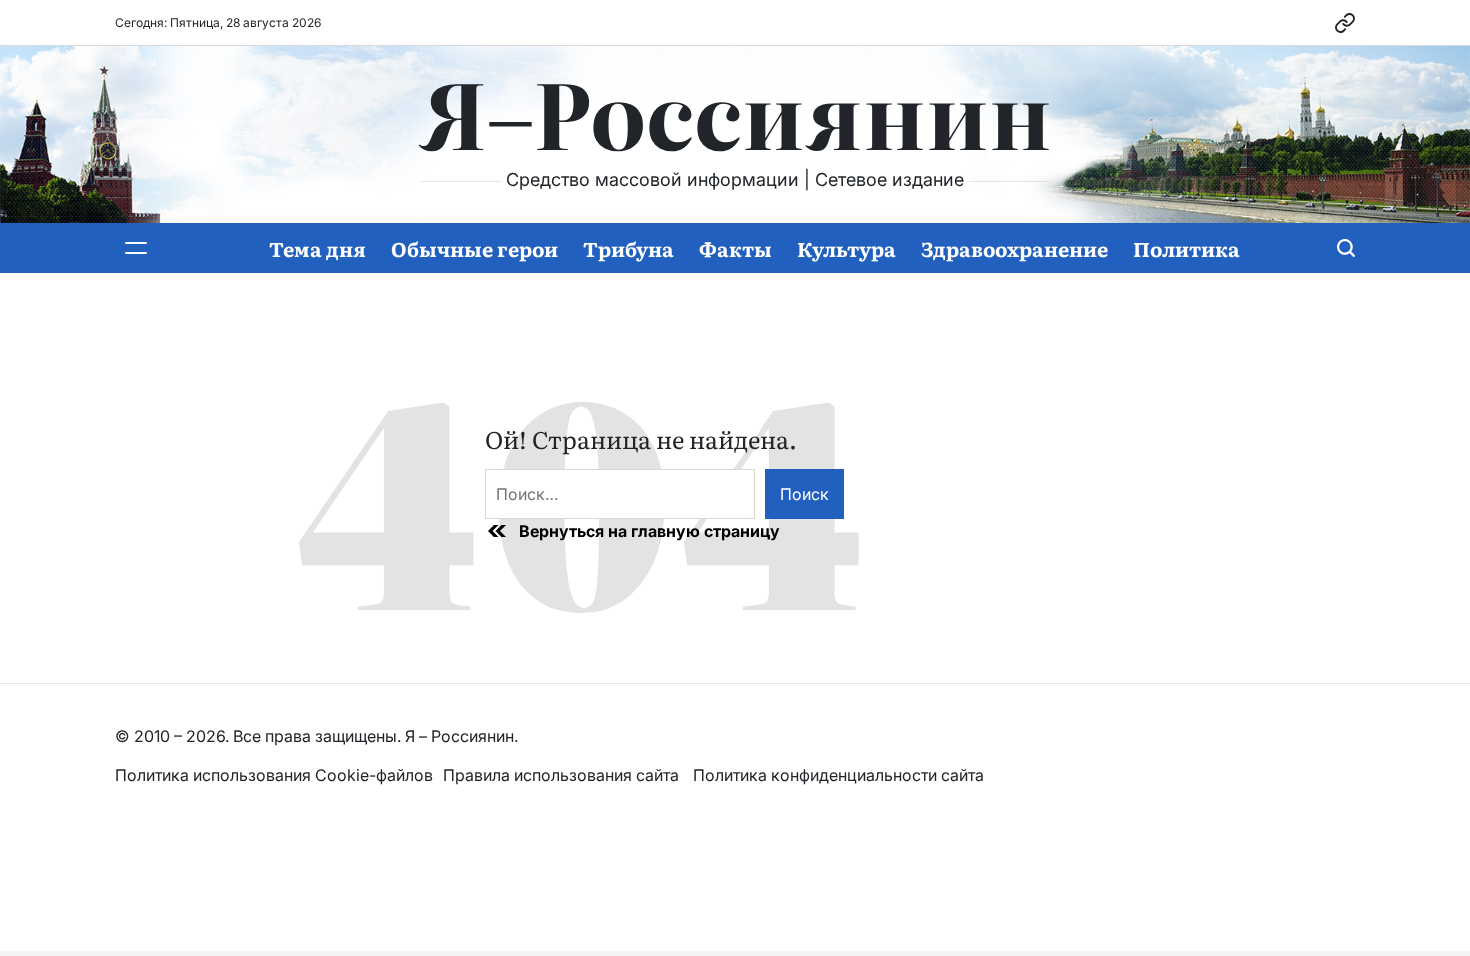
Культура (846, 248)
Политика (1186, 248)
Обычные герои (474, 248)
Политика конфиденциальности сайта (838, 775)
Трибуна (628, 248)
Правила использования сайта (563, 775)
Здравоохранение (1014, 248)
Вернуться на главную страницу (649, 531)
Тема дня (317, 248)
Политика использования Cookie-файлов (274, 775)
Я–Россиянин (735, 111)
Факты (735, 248)
